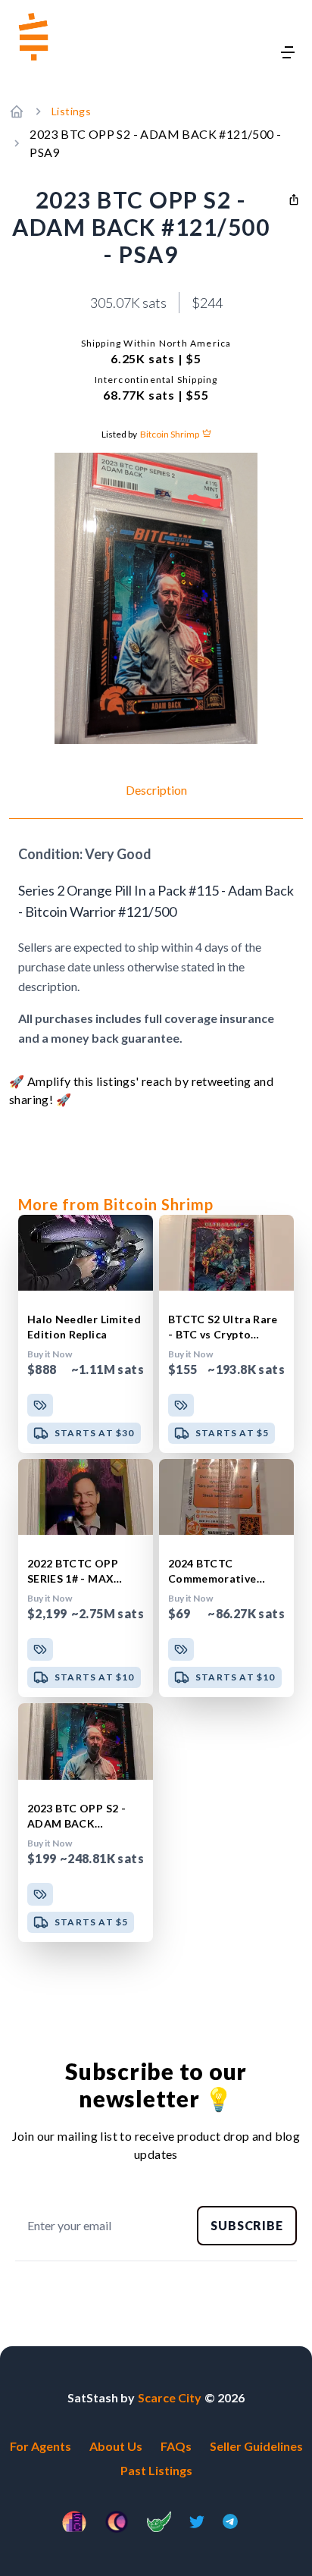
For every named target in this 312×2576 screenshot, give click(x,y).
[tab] (156, 800)
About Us (116, 2446)
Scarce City (170, 2397)
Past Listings (156, 2470)
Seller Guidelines (256, 2446)
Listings (71, 111)
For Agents (41, 2446)
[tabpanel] (156, 946)
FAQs (176, 2446)
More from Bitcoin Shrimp (116, 1204)
